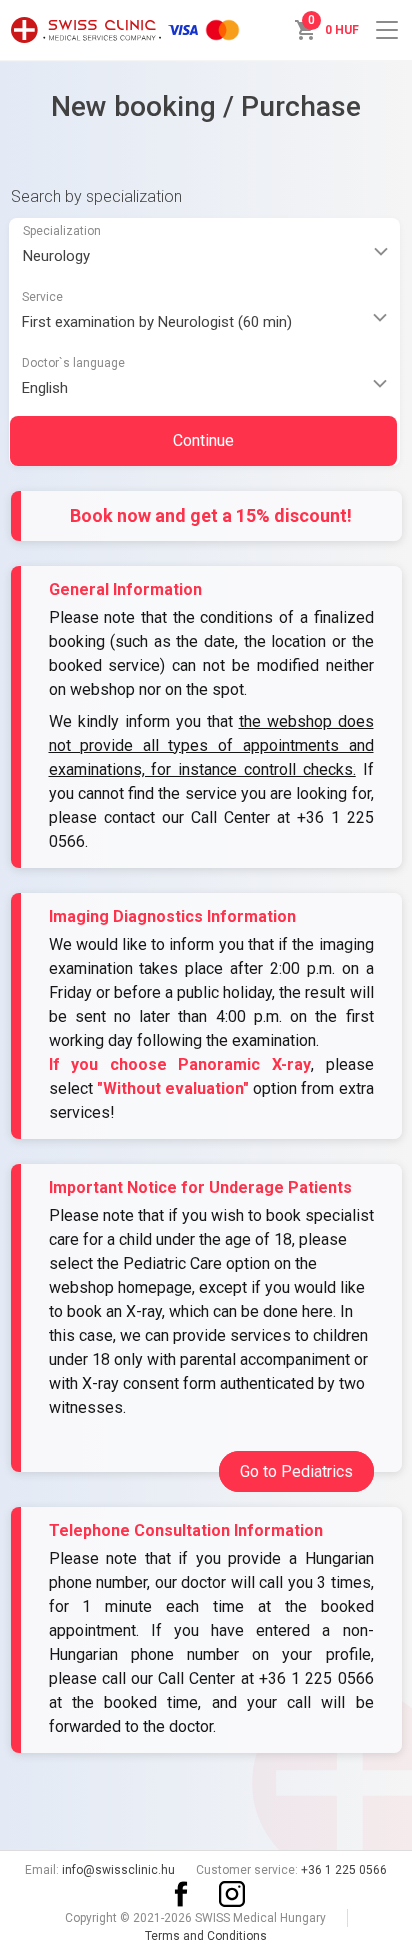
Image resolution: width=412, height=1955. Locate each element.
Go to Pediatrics (296, 1471)
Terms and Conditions (206, 1936)
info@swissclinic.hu (118, 1870)
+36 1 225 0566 (316, 1678)
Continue (203, 440)
